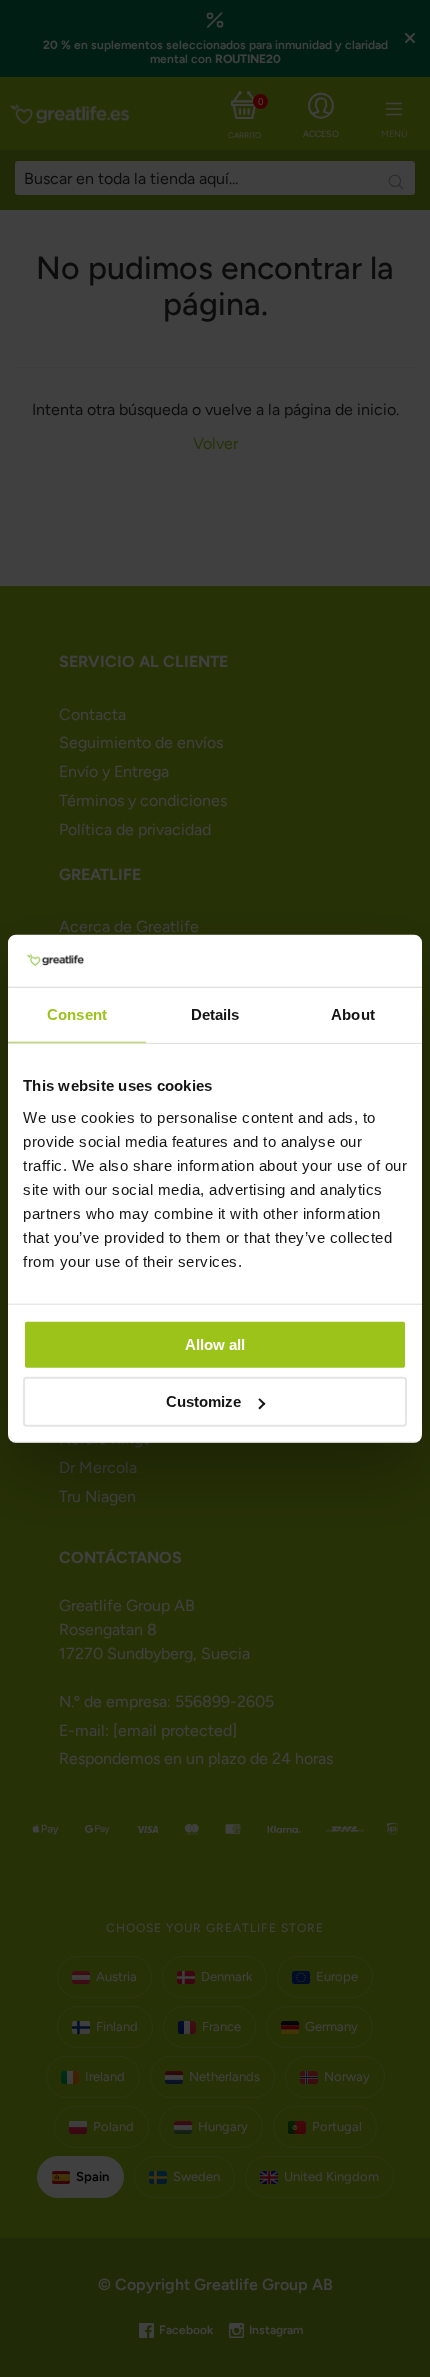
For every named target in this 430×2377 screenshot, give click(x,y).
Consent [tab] (77, 1014)
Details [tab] (215, 1014)
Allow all (215, 1343)
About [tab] (353, 1014)
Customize (203, 1401)
